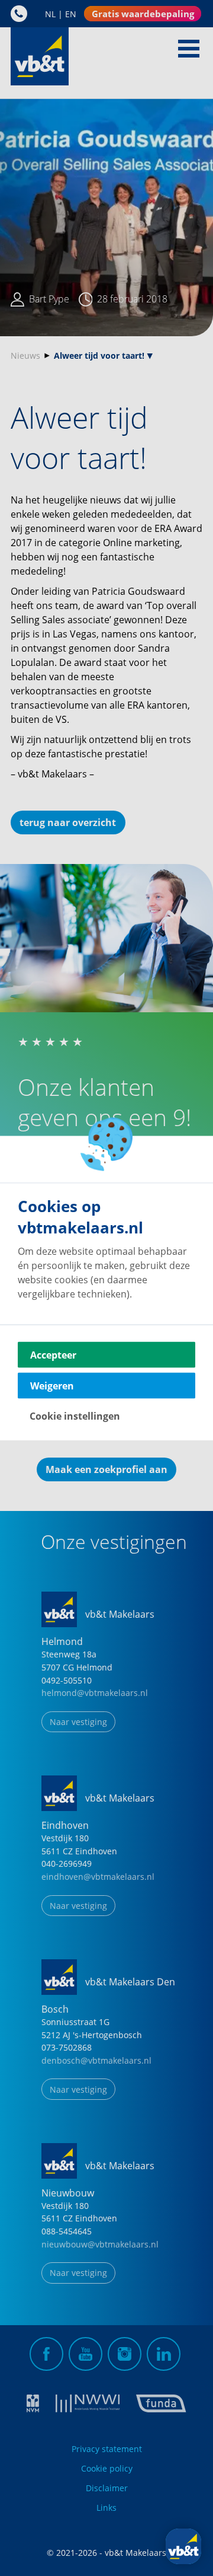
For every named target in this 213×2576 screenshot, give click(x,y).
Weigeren (52, 1386)
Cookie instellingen (75, 1416)
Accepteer (53, 1355)
